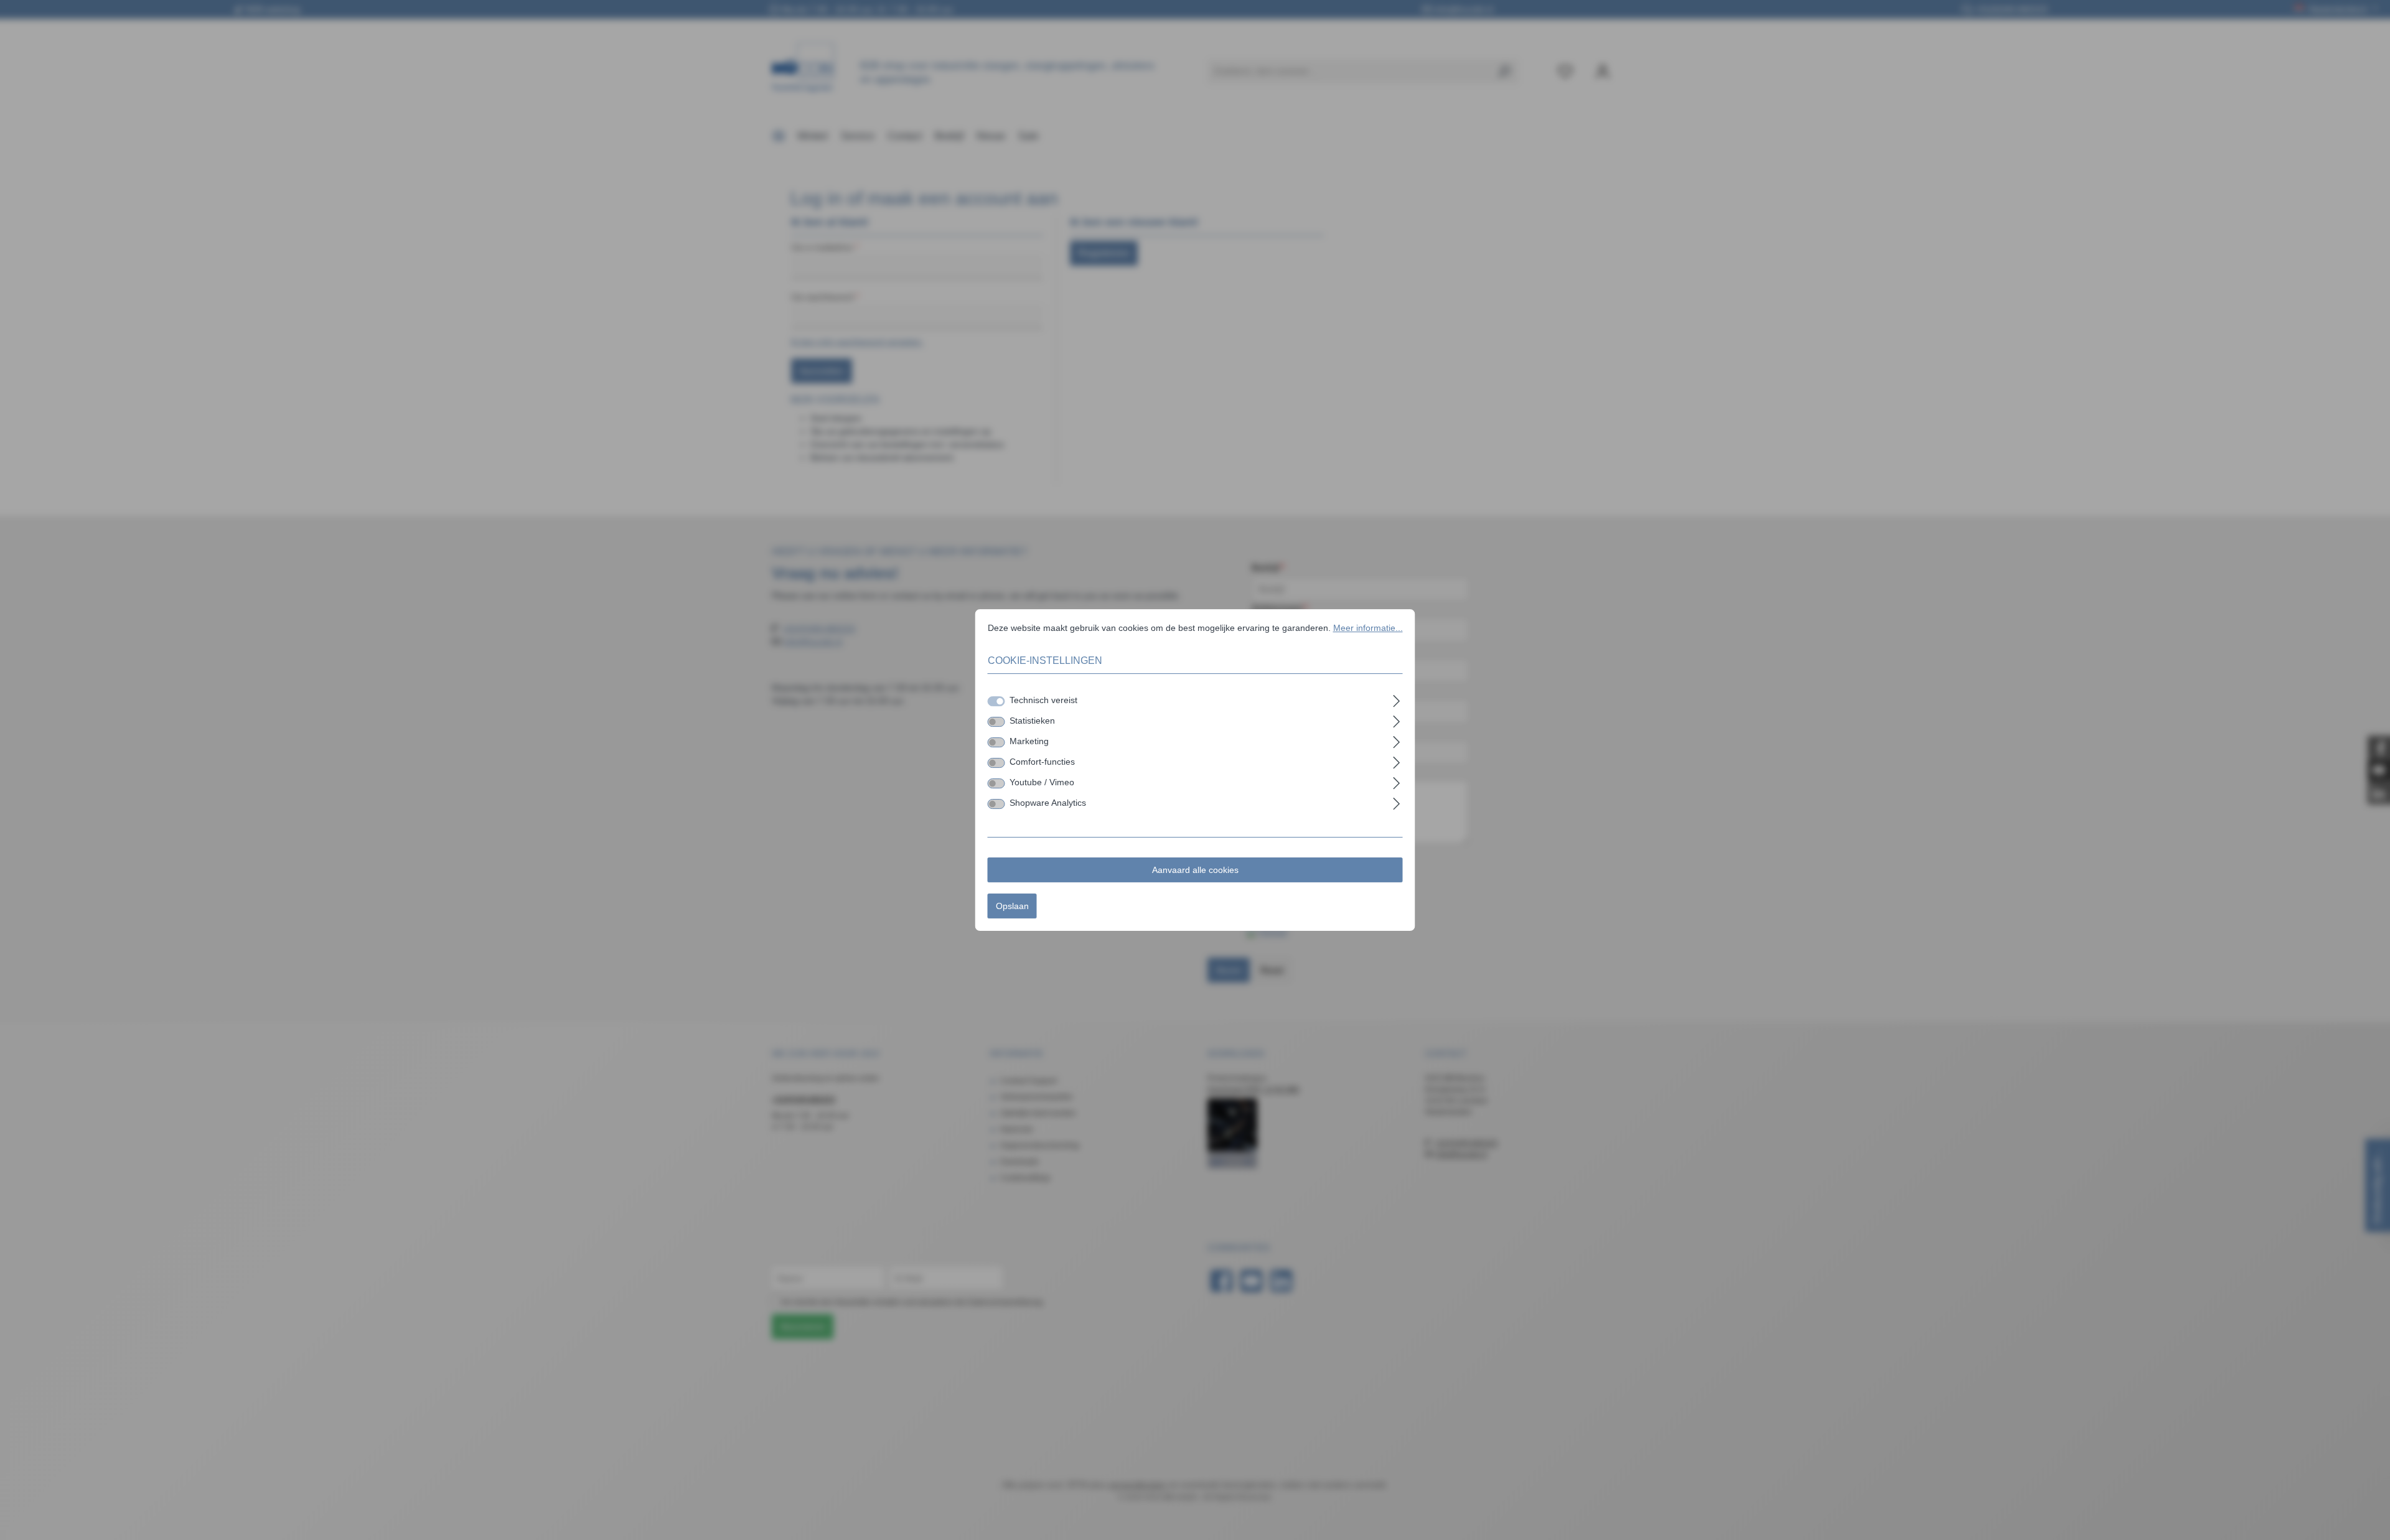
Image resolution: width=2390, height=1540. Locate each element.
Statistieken (1032, 721)
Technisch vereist (1043, 700)
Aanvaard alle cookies (1195, 870)
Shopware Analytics (1048, 803)
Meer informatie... (1368, 628)
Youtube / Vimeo (1042, 782)
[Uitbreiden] (1396, 699)
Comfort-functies (1042, 762)
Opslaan (1012, 906)
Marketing (1029, 741)
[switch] (996, 722)
